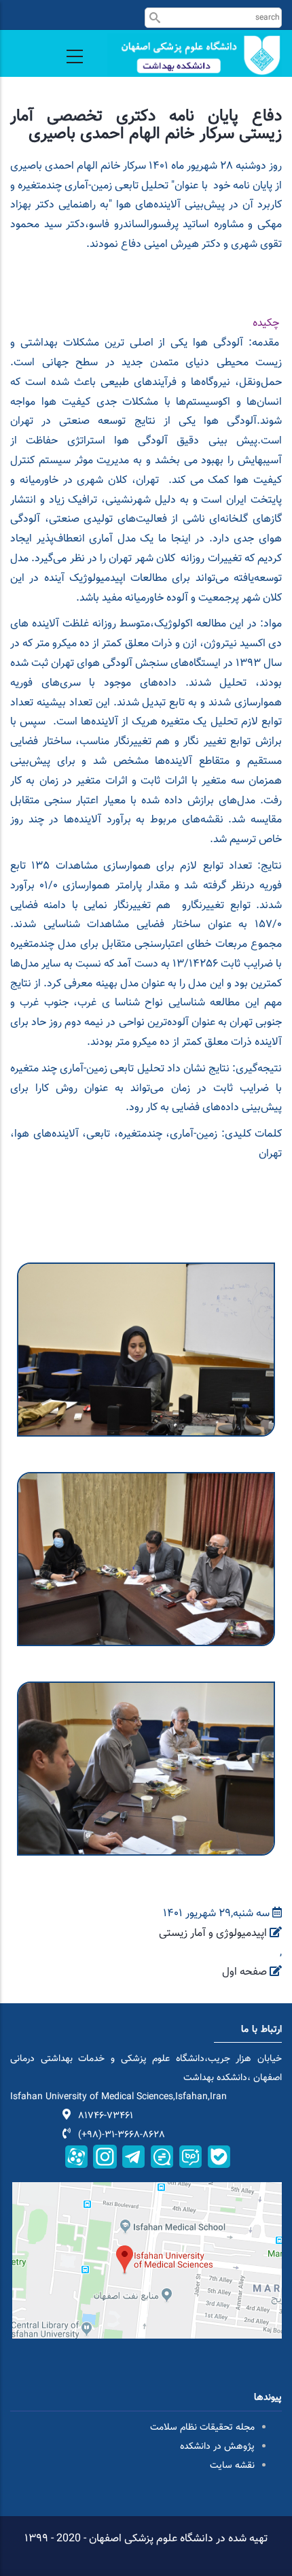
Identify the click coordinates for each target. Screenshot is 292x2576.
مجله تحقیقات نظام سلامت (202, 2428)
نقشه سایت (232, 2466)
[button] (146, 1272)
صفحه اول (244, 1972)
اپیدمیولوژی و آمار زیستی (213, 1934)
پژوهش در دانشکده (217, 2447)
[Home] (195, 55)
